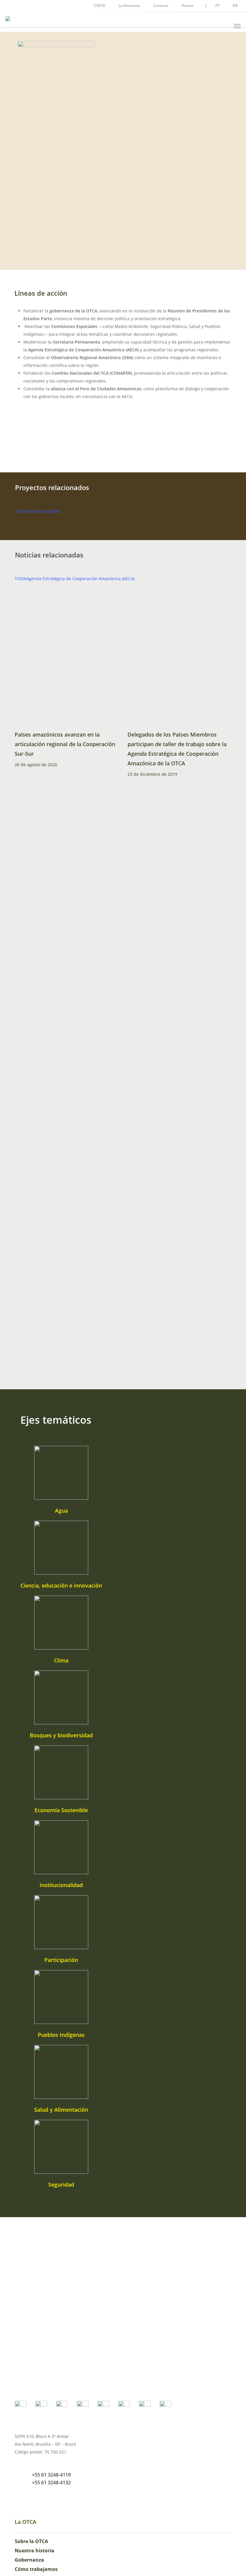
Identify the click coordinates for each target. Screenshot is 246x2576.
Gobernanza (29, 2560)
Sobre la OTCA (31, 2541)
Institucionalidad (43, 511)
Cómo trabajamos (36, 2569)
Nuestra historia (34, 2551)
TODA (20, 511)
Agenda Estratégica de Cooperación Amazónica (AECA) (80, 579)
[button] (237, 26)
